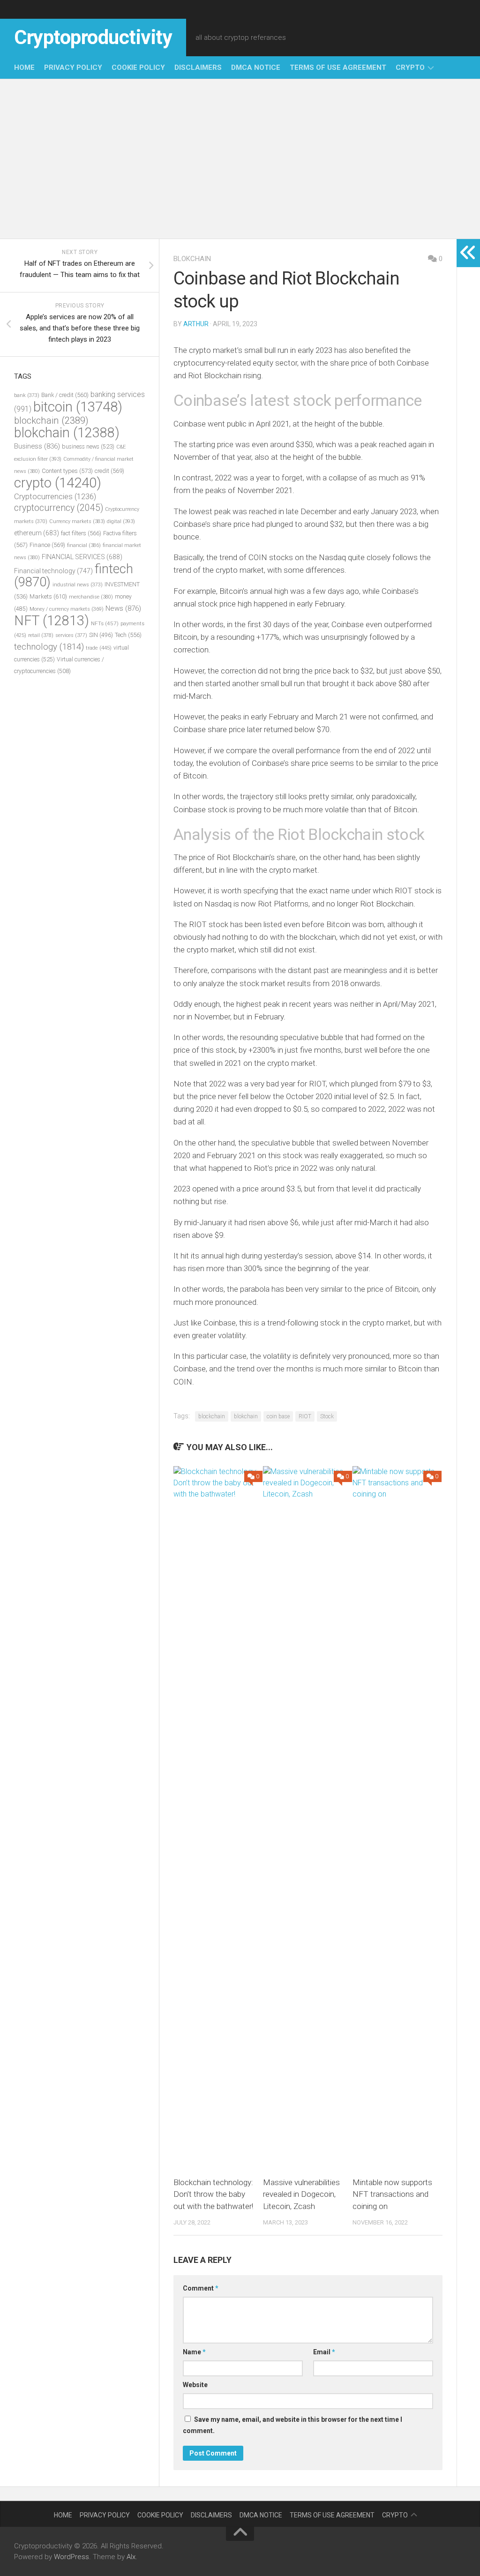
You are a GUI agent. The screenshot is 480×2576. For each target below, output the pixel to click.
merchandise (91, 597)
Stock (327, 1416)
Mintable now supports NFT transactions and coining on (392, 2194)
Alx (131, 2557)
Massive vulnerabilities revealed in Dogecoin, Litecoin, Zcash (301, 2194)
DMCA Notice (256, 67)
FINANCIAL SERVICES (82, 557)
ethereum (37, 533)
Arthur (196, 324)
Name (194, 2352)
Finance (47, 545)
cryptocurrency (59, 508)
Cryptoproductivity (93, 37)
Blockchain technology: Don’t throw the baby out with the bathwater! (213, 2194)
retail (41, 635)
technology (49, 647)
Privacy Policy (73, 67)
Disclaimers (198, 67)
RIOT (305, 1416)
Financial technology (53, 571)
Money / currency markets (67, 609)
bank (27, 395)
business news (88, 446)
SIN (101, 635)
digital (121, 521)
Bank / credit (65, 395)
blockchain (212, 1416)
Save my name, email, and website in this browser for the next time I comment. (292, 2425)
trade (99, 648)
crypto (410, 67)
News (123, 608)
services (71, 635)
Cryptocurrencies (55, 496)
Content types (67, 471)
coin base (278, 1416)
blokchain (192, 259)
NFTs (105, 623)
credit (109, 471)
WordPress (71, 2557)
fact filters (81, 533)
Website (195, 2385)
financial (84, 545)
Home (24, 67)
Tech (128, 635)
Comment (201, 2288)
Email (324, 2352)
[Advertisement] (240, 159)
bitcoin (78, 407)
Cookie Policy (138, 67)
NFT (52, 621)
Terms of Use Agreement (338, 67)
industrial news (78, 585)
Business (37, 446)
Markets (48, 596)
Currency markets (77, 521)
